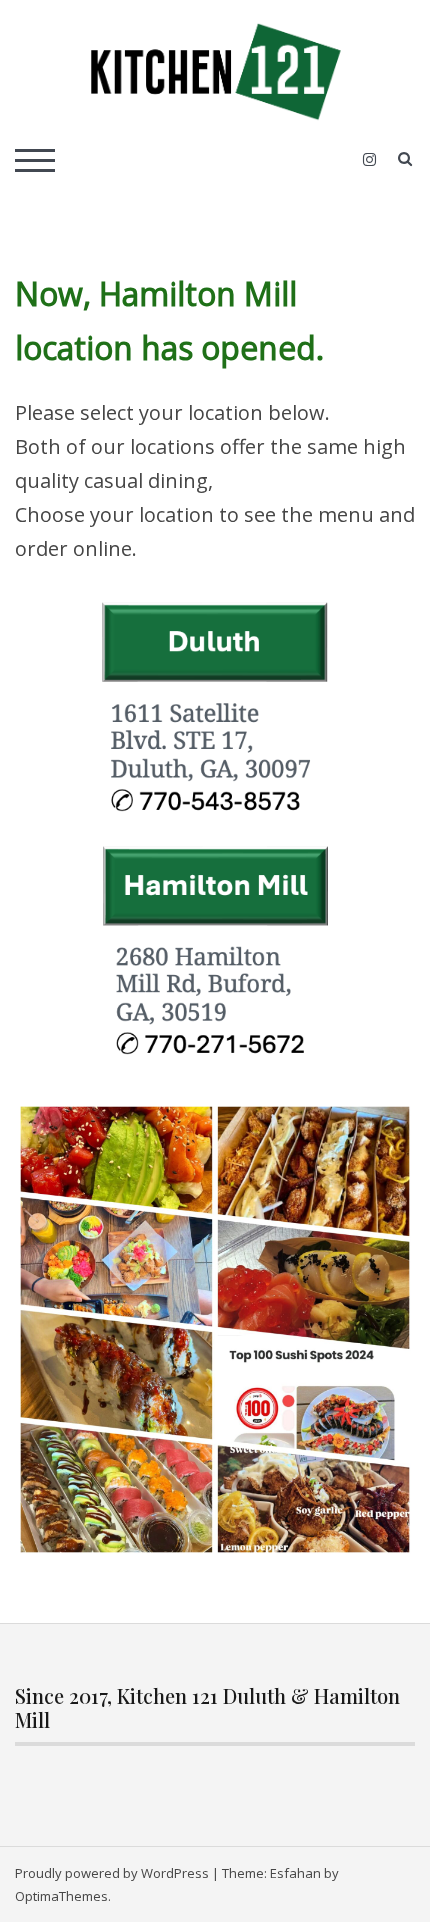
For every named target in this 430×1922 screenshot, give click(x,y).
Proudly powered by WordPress (112, 1873)
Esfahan (295, 1873)
